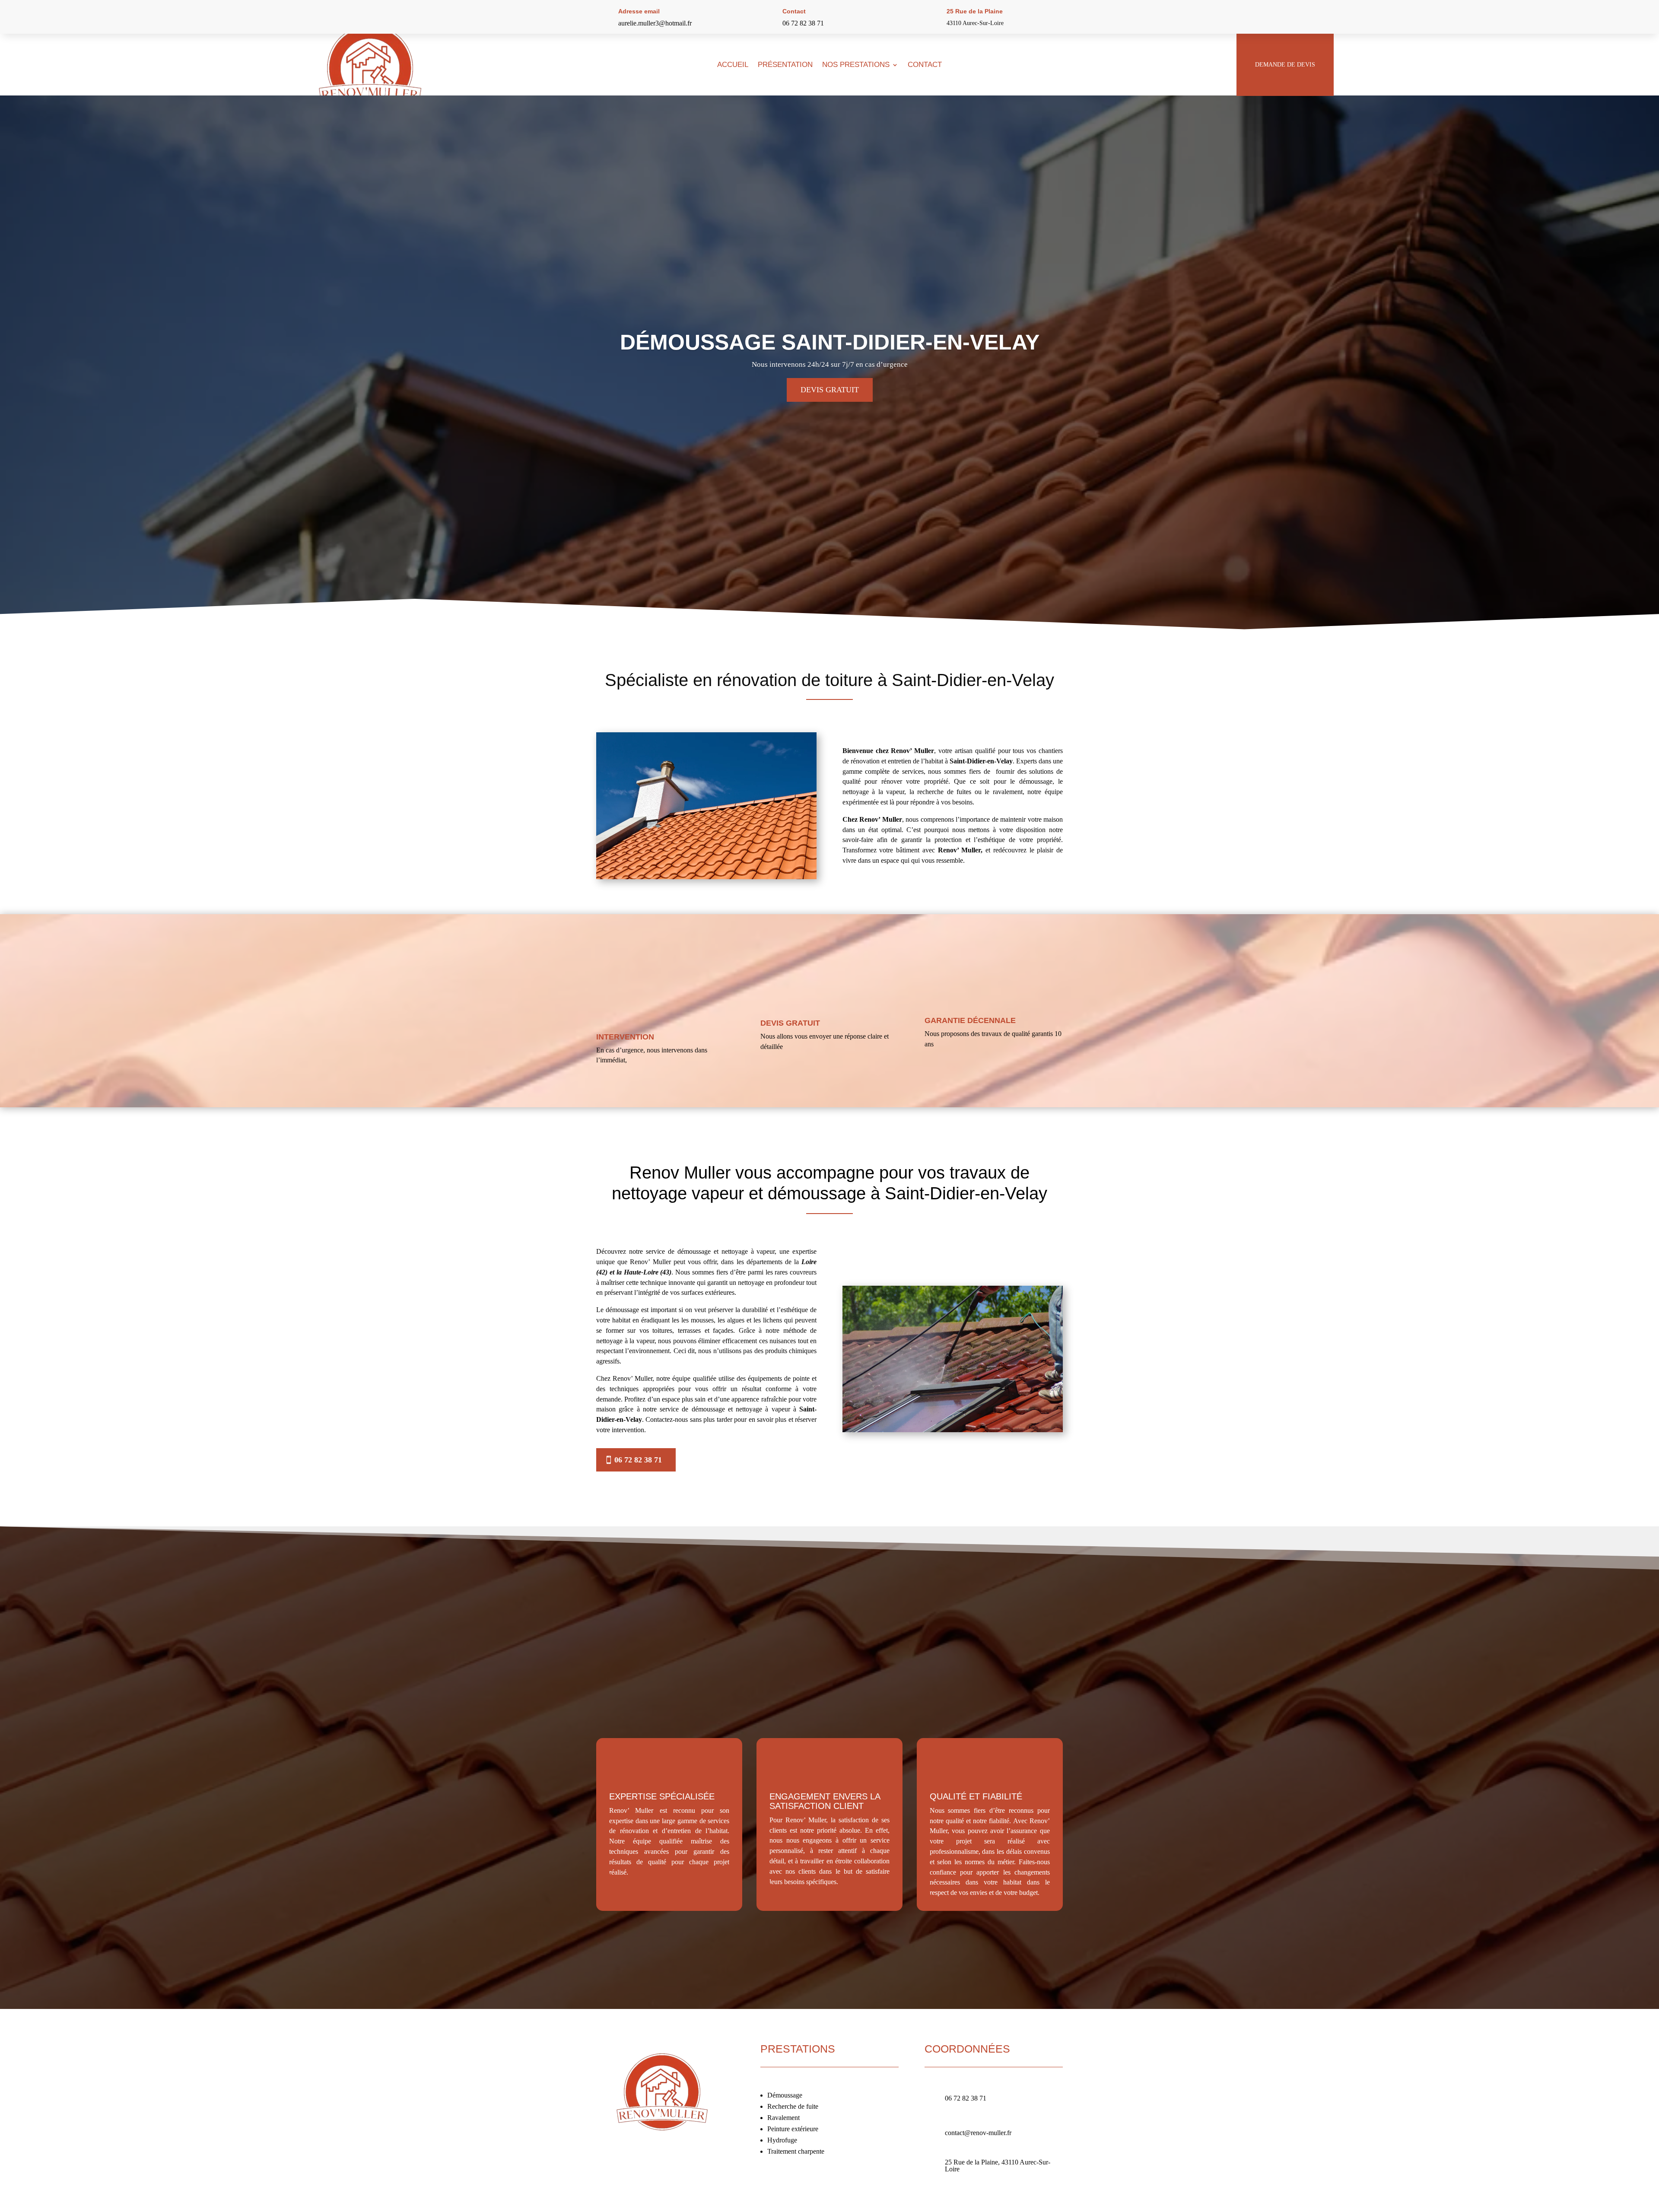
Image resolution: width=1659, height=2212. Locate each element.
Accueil (733, 65)
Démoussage (785, 2095)
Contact (925, 65)
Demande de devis (1285, 65)
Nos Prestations (856, 65)
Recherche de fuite (793, 2106)
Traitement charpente (796, 2151)
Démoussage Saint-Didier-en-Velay (830, 342)
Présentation (785, 65)
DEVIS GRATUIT (830, 390)
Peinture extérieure (793, 2129)
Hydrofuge (782, 2140)
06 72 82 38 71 (803, 23)
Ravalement (783, 2118)
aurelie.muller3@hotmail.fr (655, 23)
